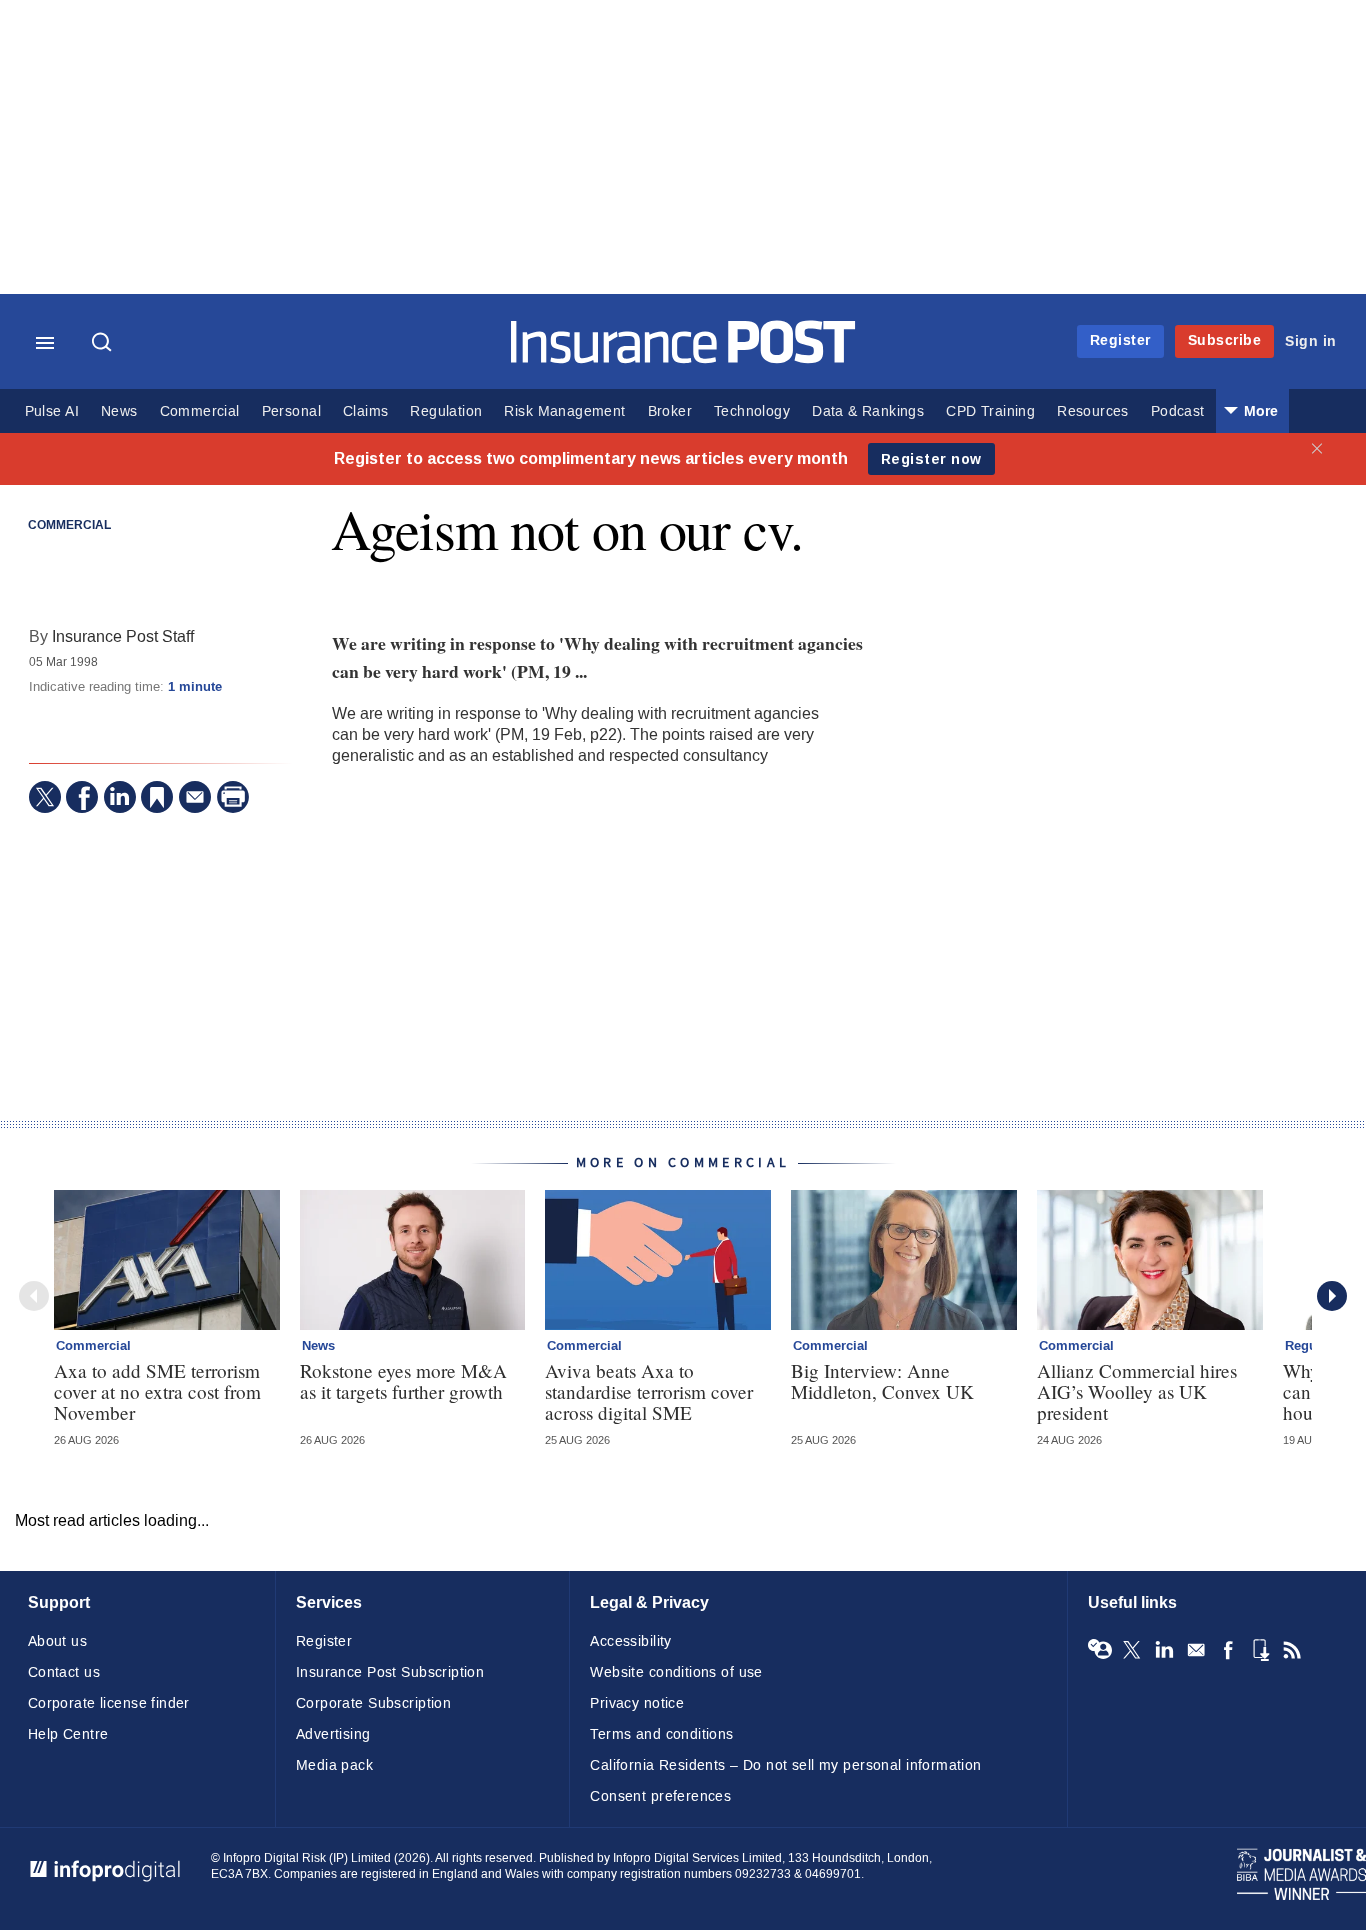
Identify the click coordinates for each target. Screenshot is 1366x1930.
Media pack (334, 1765)
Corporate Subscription (373, 1703)
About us (57, 1641)
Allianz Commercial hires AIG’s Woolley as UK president (1137, 1391)
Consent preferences (660, 1796)
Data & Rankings (868, 411)
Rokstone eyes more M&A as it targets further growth (403, 1381)
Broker (670, 411)
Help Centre (68, 1734)
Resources (1093, 411)
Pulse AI (52, 411)
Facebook (1228, 1650)
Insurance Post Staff (123, 636)
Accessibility (630, 1641)
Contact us (64, 1672)
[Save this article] (157, 797)
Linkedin (1164, 1650)
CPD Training (990, 411)
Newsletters (1196, 1650)
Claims (365, 411)
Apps (1260, 1650)
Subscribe (1225, 340)
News (119, 411)
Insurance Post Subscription (390, 1672)
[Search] (104, 344)
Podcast (1178, 411)
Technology (752, 411)
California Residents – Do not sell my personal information (785, 1765)
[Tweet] (45, 797)
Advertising (333, 1734)
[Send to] (195, 797)
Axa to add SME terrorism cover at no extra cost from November (157, 1391)
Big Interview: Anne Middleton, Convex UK (882, 1381)
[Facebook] (82, 797)
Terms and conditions (661, 1734)
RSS (1292, 1650)
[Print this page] (233, 797)
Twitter (1132, 1650)
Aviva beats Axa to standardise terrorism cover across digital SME (649, 1391)
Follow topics (1100, 1650)
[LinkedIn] (120, 797)
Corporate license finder (109, 1703)
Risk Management (564, 411)
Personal (291, 411)
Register (1120, 340)
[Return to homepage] (683, 358)
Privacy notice (637, 1703)
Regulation (446, 411)
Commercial (200, 411)
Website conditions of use (676, 1672)
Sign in (1311, 341)
